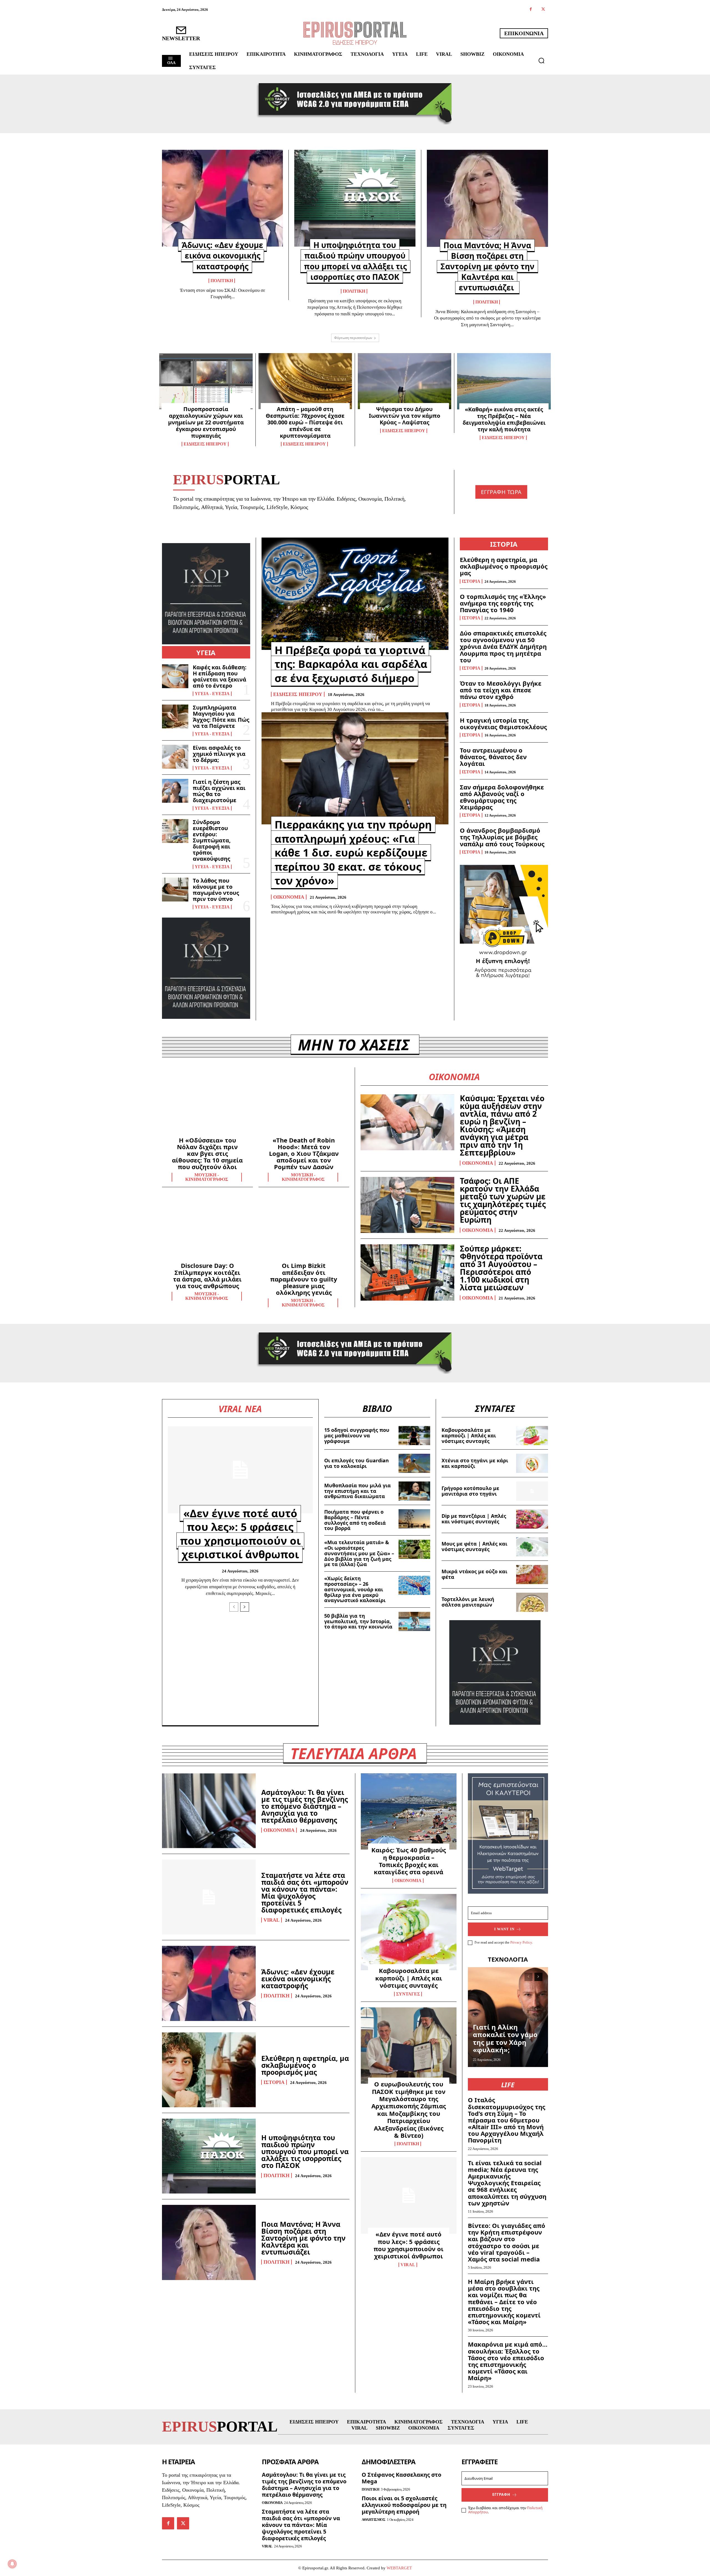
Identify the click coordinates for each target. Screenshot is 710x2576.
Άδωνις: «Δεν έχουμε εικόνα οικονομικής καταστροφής (222, 255)
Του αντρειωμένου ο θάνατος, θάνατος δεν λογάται (493, 757)
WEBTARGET (399, 2568)
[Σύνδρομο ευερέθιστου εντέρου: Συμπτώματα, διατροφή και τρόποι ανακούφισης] (175, 831)
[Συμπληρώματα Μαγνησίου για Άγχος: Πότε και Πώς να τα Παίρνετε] (175, 716)
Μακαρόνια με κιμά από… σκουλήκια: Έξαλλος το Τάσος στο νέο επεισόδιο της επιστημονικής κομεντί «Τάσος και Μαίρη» (508, 2361)
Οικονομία (289, 897)
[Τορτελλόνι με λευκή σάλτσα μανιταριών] (532, 1602)
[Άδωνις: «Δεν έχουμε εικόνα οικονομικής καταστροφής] (222, 198)
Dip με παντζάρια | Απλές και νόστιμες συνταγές (474, 1519)
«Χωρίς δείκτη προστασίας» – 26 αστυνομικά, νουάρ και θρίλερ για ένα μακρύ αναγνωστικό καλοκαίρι (355, 1589)
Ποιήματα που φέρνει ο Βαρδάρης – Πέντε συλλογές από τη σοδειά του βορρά (355, 1520)
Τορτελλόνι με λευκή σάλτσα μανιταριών (468, 1602)
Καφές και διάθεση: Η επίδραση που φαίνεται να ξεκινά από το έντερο (220, 676)
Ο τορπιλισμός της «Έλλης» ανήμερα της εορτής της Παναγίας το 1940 (503, 603)
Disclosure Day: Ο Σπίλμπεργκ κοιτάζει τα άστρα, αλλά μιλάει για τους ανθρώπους (207, 1276)
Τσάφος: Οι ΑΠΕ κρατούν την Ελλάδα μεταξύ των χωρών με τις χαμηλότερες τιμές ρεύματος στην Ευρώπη (503, 1200)
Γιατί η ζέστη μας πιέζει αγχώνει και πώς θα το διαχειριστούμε (219, 791)
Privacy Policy (521, 1942)
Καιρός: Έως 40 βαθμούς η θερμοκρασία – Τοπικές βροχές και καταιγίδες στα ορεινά (409, 1861)
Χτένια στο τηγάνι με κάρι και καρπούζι (475, 1463)
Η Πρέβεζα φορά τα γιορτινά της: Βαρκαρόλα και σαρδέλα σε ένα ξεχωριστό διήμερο (351, 664)
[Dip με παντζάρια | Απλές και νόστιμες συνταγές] (532, 1519)
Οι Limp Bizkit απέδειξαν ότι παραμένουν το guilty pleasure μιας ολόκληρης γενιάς (304, 1279)
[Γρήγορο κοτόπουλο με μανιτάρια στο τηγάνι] (532, 1491)
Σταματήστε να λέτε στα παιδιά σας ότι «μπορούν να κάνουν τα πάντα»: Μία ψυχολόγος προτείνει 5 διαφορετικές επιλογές (305, 1892)
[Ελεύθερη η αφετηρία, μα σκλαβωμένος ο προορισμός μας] (209, 2070)
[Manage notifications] (12, 2564)
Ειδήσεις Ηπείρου (205, 444)
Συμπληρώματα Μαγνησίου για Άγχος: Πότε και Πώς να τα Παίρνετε (221, 717)
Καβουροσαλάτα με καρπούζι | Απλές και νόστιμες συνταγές (469, 1435)
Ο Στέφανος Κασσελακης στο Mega (401, 2478)
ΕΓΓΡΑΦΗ (501, 2494)
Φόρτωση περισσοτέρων (353, 338)
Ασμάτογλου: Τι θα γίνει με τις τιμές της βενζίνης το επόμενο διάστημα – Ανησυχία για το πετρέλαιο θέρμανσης (305, 1806)
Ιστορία (471, 581)
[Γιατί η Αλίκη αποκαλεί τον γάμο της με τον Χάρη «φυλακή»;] (508, 2017)
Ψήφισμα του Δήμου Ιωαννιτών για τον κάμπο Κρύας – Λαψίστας (405, 416)
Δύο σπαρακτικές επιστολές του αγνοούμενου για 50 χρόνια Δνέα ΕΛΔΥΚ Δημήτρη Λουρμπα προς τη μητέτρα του (503, 646)
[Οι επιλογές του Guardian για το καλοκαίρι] (414, 1463)
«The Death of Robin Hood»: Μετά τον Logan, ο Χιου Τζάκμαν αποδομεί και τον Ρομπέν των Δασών (304, 1153)
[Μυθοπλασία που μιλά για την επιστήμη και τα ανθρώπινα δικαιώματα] (414, 1491)
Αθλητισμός (373, 2520)
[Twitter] (543, 10)
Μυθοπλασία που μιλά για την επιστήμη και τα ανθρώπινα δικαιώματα (357, 1491)
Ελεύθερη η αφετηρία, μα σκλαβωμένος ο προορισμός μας (504, 566)
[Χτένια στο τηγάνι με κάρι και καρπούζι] (532, 1463)
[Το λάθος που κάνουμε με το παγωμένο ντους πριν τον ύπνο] (175, 890)
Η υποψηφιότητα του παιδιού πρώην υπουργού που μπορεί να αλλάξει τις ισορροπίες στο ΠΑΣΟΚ (355, 261)
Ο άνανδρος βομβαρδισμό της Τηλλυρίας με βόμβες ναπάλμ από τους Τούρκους (502, 837)
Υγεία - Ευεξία (212, 694)
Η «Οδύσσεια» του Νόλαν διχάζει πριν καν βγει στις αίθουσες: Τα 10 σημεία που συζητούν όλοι (207, 1153)
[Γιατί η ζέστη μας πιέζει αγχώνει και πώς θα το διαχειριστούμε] (175, 791)
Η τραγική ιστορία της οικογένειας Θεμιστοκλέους (503, 723)
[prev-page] (234, 1607)
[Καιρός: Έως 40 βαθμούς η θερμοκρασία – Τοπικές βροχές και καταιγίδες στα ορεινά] (409, 1812)
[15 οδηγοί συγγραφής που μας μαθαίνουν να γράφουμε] (414, 1436)
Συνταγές (408, 1994)
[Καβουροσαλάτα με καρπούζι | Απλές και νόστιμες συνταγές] (532, 1436)
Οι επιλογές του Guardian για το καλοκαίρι (357, 1463)
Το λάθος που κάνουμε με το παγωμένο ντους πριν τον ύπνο (216, 890)
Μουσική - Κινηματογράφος (207, 1177)
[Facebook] (531, 10)
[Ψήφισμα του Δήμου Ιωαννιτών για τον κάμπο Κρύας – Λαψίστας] (405, 381)
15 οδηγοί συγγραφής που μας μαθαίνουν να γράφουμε (357, 1435)
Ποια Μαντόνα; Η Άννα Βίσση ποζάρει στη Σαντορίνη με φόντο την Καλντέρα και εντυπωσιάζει (487, 266)
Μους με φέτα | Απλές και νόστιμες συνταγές (474, 1546)
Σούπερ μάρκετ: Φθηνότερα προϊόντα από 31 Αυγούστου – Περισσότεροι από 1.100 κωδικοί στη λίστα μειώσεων (501, 1268)
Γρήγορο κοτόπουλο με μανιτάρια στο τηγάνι (470, 1491)
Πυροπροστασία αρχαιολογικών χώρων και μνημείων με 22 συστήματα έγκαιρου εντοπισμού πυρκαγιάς (206, 422)
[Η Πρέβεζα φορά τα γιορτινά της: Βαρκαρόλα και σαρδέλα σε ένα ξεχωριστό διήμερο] (355, 594)
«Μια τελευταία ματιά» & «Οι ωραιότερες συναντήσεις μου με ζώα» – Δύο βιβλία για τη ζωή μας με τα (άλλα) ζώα (359, 1553)
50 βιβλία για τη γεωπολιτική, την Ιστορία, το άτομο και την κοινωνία (358, 1621)
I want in (504, 1929)
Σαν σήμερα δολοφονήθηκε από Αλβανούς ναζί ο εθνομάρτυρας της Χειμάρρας (502, 797)
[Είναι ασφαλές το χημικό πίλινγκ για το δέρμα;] (175, 757)
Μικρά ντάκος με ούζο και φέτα (474, 1574)
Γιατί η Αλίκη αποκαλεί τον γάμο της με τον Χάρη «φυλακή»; (505, 2038)
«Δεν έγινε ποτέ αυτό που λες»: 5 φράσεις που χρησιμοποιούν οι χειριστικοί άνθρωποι (240, 1534)
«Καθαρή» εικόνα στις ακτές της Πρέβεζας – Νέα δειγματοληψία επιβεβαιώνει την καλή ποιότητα (504, 419)
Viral (272, 1920)
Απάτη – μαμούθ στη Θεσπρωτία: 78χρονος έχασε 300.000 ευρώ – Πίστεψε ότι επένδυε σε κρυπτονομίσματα (305, 422)
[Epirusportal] (355, 33)
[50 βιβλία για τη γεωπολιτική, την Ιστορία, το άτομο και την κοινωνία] (414, 1621)
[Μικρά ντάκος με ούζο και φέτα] (532, 1575)
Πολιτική (222, 281)
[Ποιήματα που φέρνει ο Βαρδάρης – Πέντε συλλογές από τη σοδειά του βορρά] (414, 1519)
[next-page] (245, 1607)
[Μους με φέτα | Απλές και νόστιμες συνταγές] (532, 1547)
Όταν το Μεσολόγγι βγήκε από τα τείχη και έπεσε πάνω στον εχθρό (501, 690)
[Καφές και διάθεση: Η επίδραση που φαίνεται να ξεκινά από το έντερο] (175, 676)
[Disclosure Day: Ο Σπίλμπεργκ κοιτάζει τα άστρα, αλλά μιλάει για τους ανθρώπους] (207, 1229)
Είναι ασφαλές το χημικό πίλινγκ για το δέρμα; (219, 754)
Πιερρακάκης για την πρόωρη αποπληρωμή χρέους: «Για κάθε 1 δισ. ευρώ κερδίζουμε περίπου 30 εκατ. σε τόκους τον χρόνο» (353, 852)
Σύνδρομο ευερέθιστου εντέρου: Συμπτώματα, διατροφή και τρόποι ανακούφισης (212, 840)
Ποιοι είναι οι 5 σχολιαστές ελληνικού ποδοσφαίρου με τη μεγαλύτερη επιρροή (404, 2505)
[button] (541, 60)
